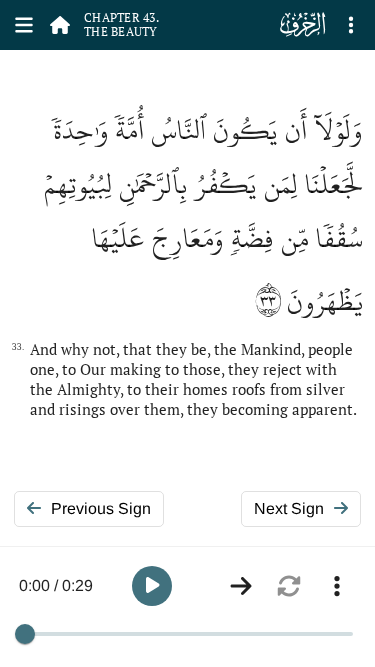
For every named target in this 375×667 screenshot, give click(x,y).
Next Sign (289, 508)
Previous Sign (101, 508)
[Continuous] (241, 586)
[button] (152, 586)
